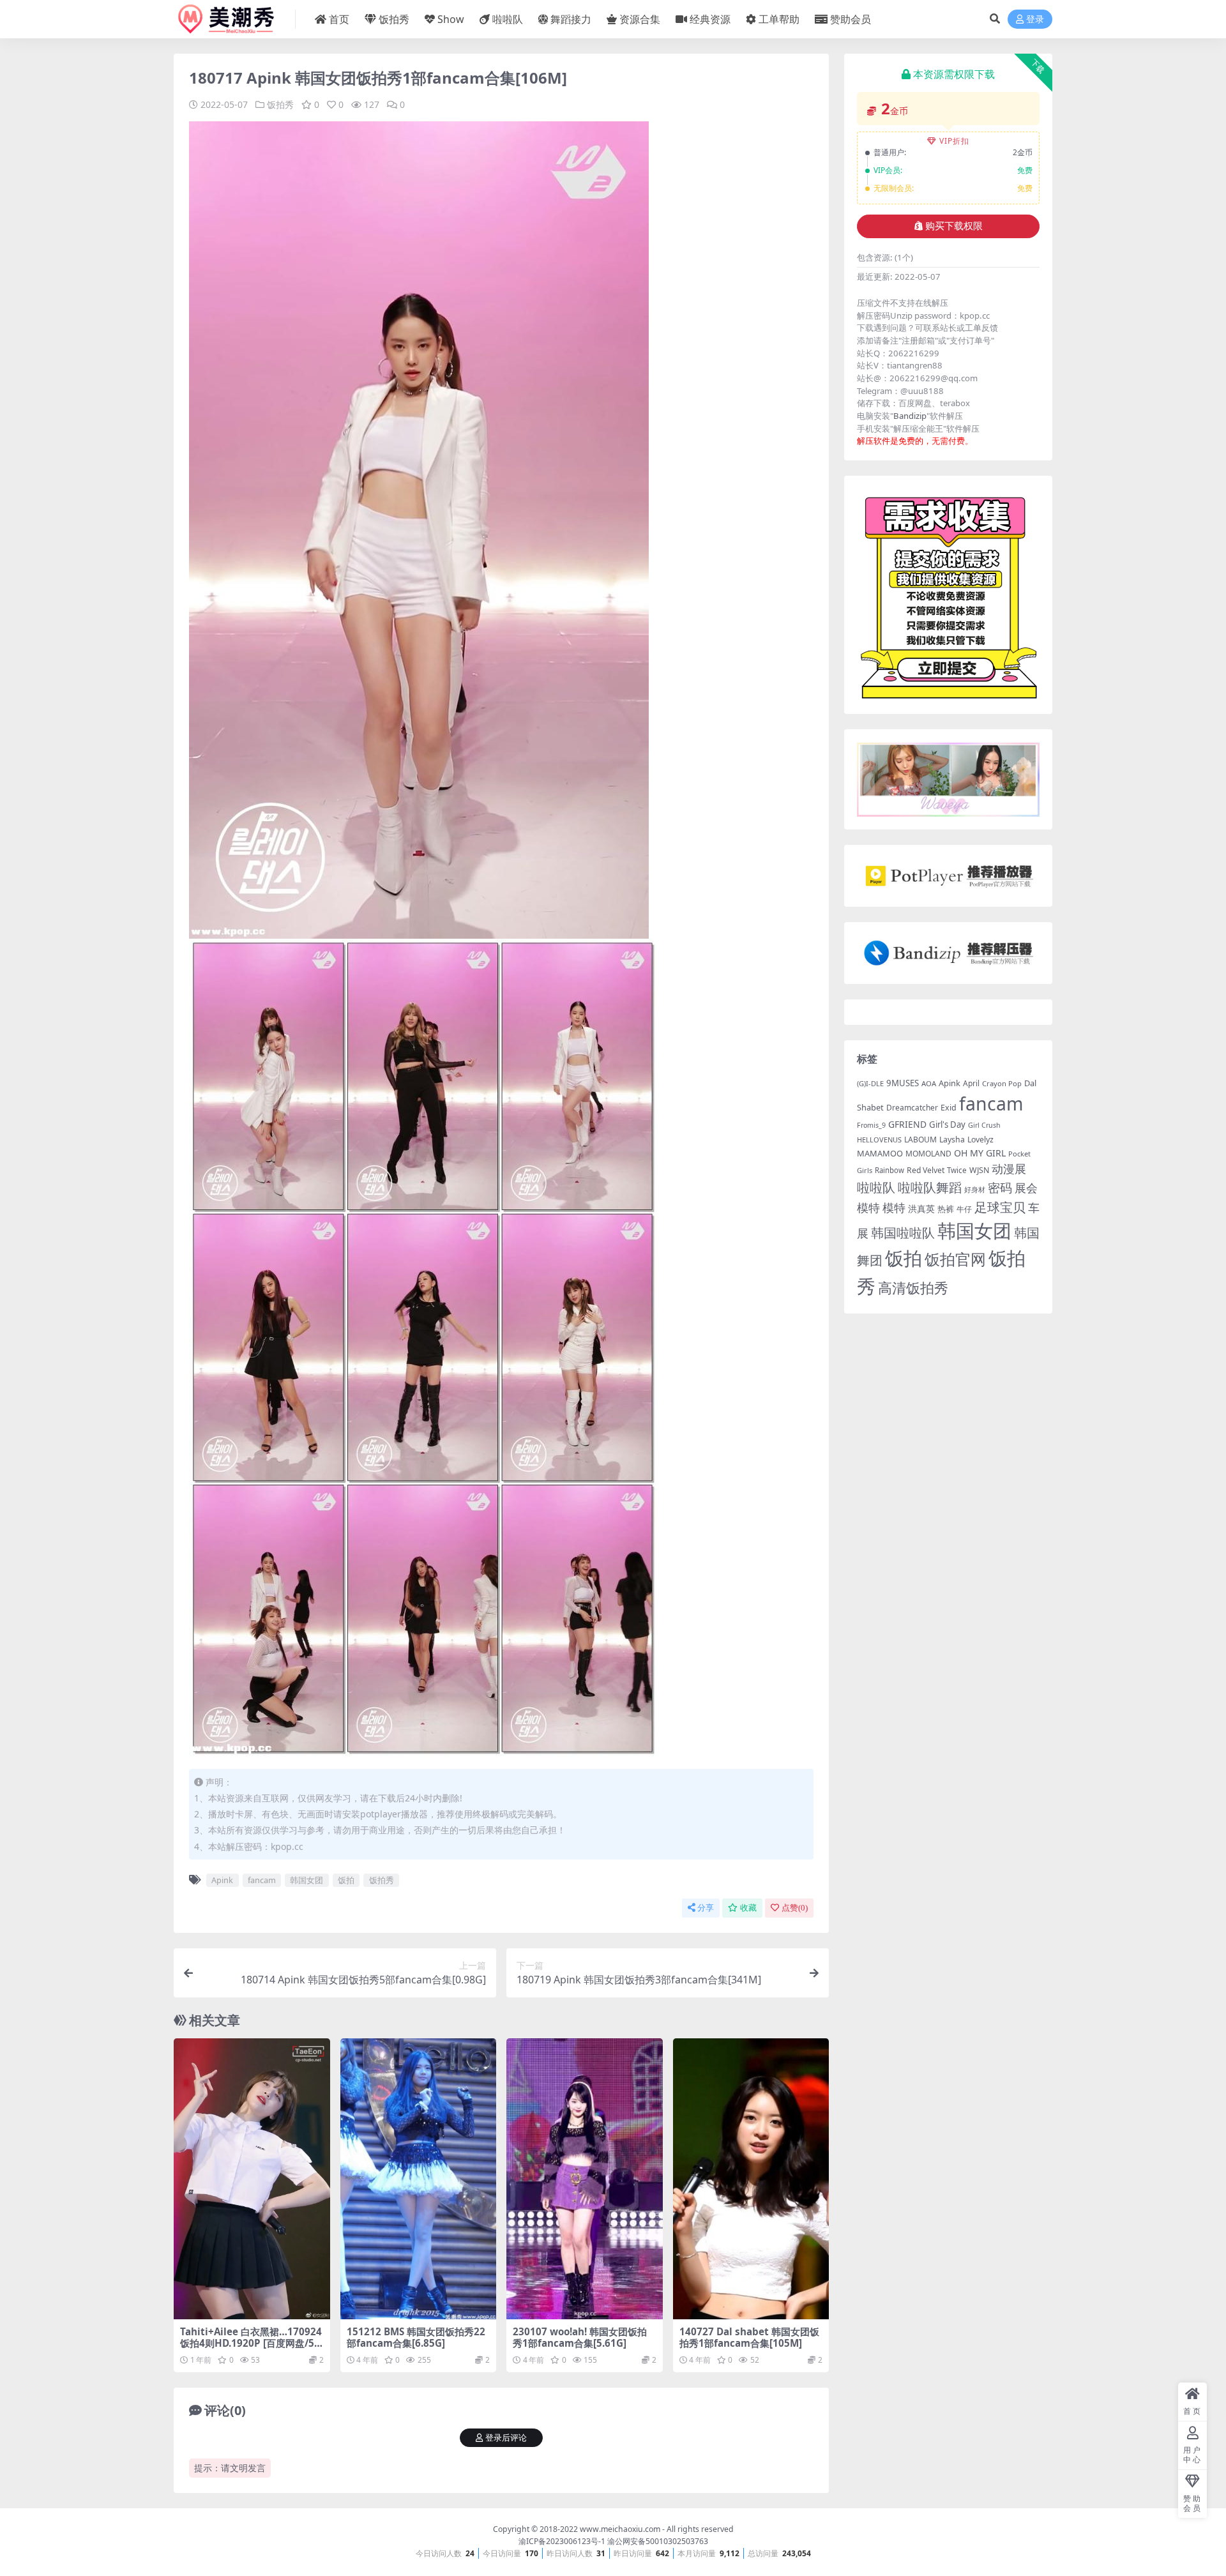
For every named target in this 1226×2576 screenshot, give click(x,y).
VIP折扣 (954, 141)
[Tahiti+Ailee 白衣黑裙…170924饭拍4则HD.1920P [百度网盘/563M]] (252, 2179)
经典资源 (710, 19)
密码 (1000, 1188)
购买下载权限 (954, 226)
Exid (949, 1108)
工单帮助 (779, 19)
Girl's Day (947, 1125)
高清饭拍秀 (913, 1288)
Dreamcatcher (912, 1108)
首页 (339, 19)
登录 (1035, 19)
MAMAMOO (880, 1153)
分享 (706, 1908)
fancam (262, 1880)
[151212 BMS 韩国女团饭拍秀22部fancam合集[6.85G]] (419, 2179)
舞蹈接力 (571, 19)
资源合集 (640, 19)
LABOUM (920, 1140)
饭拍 (346, 1880)
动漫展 (1009, 1169)
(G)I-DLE (870, 1083)
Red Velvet (926, 1170)
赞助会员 (851, 19)
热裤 (946, 1209)
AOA (929, 1083)
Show (451, 19)
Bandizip (910, 416)
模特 (894, 1208)
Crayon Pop (1002, 1083)
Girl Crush (984, 1125)
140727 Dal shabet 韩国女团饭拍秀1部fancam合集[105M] (749, 2337)
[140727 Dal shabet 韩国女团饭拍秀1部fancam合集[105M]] (751, 2179)
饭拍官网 (955, 1259)
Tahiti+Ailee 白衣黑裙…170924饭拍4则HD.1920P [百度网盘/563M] (251, 2343)
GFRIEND (907, 1124)
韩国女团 (306, 1880)
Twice (957, 1170)
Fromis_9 (871, 1125)
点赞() (795, 1908)
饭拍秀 (394, 19)
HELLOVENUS (879, 1140)
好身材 (975, 1189)
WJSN (979, 1170)
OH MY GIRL (980, 1153)
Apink (222, 1880)
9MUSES (903, 1083)
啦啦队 (508, 19)
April (971, 1083)
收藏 (748, 1908)
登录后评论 (506, 2438)
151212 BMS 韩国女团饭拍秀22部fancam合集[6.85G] (416, 2337)
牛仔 (964, 1209)
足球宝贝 (1000, 1207)
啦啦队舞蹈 (930, 1187)
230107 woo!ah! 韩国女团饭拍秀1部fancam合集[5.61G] (580, 2337)
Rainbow (889, 1170)
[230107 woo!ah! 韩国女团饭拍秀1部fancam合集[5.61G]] (585, 2179)
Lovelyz (980, 1140)
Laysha (952, 1140)
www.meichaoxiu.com (620, 2529)
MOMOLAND (928, 1154)
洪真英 (921, 1209)
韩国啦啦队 (903, 1232)
